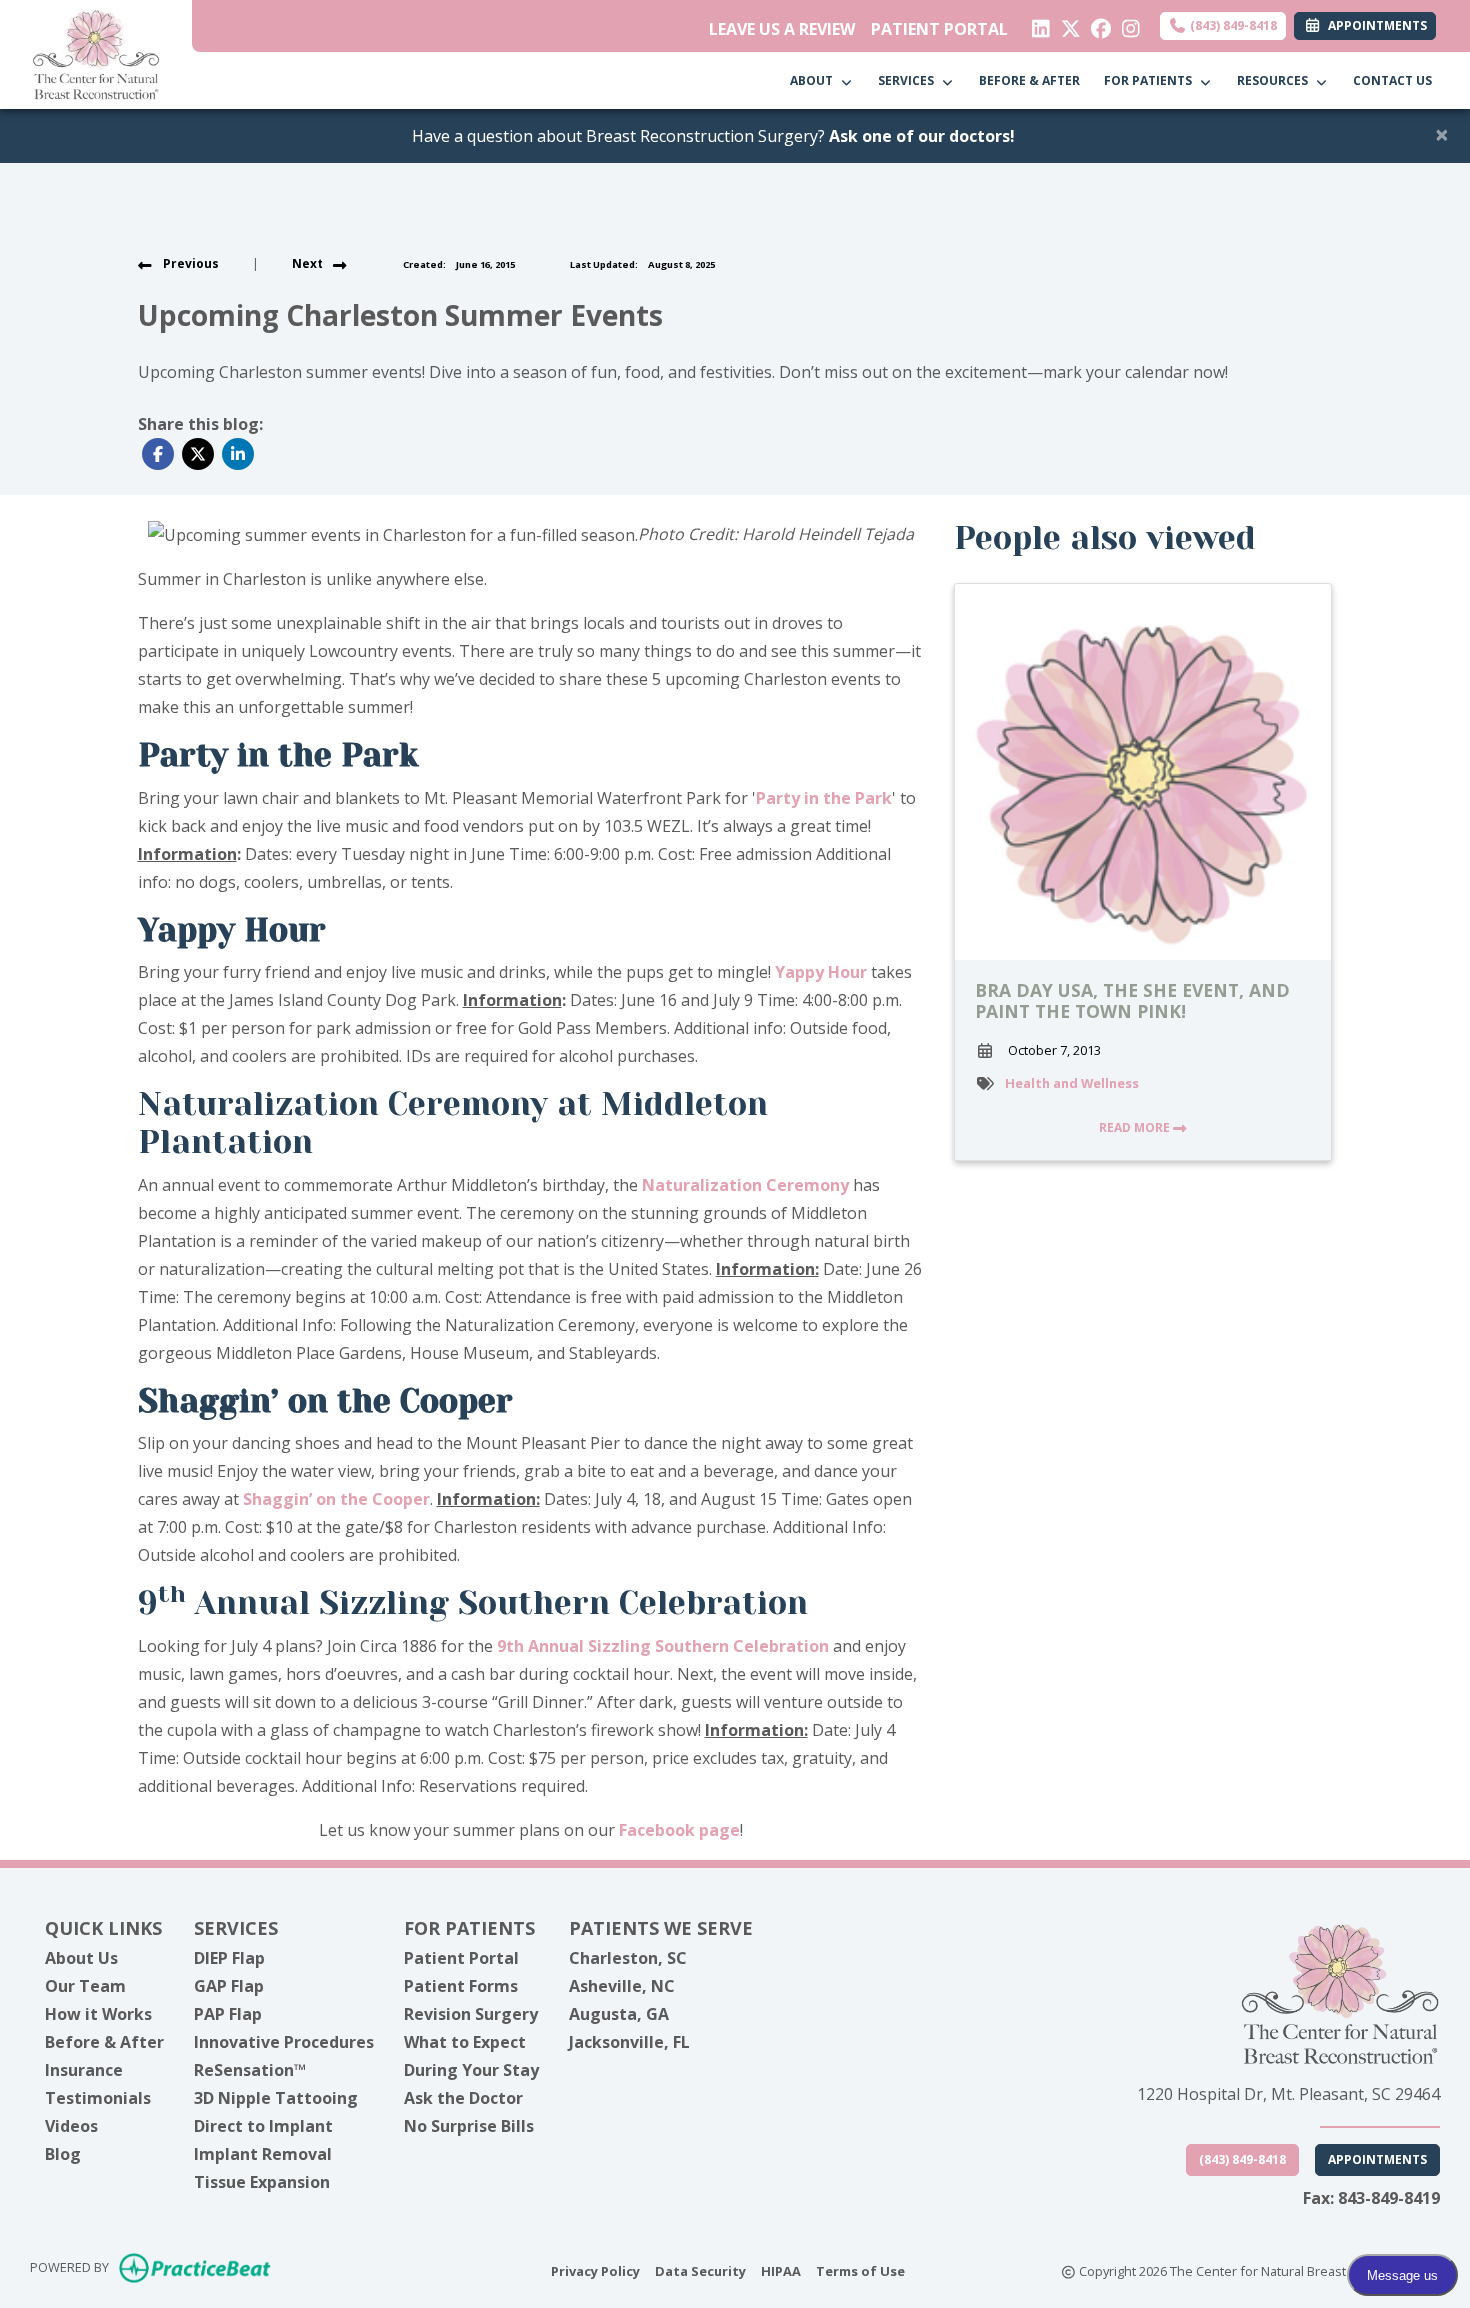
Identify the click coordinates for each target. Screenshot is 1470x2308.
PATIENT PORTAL (939, 29)
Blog (63, 2154)
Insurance (84, 2070)
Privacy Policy (595, 2270)
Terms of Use (860, 2270)
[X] (1066, 24)
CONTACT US (1392, 80)
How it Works (98, 2014)
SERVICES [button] (909, 80)
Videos (71, 2126)
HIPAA (781, 2270)
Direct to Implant (263, 2126)
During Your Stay (471, 2070)
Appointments (1377, 2159)
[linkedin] (1036, 24)
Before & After (104, 2042)
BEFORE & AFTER (1029, 80)
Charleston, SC (628, 1958)
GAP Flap (229, 1986)
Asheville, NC (622, 1986)
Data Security (700, 2270)
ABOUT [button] (814, 80)
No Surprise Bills (469, 2126)
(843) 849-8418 (1232, 25)
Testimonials (98, 2098)
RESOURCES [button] (1275, 80)
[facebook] (1096, 24)
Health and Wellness (1072, 1083)
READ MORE (1136, 1127)
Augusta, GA (619, 2014)
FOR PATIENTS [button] (1151, 80)
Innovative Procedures (284, 2042)
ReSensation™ (250, 2070)
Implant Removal (263, 2154)
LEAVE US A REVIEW (782, 29)
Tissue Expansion (262, 2182)
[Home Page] (96, 53)
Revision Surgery (471, 2014)
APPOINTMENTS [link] (1374, 25)
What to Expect (465, 2042)
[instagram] (1126, 24)
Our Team (85, 1986)
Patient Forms (461, 1986)
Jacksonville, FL (629, 2042)
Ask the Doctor (463, 2098)
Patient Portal (461, 1958)
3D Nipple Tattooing (276, 2098)
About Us (81, 1958)
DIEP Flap (229, 1958)
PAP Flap (228, 2014)
